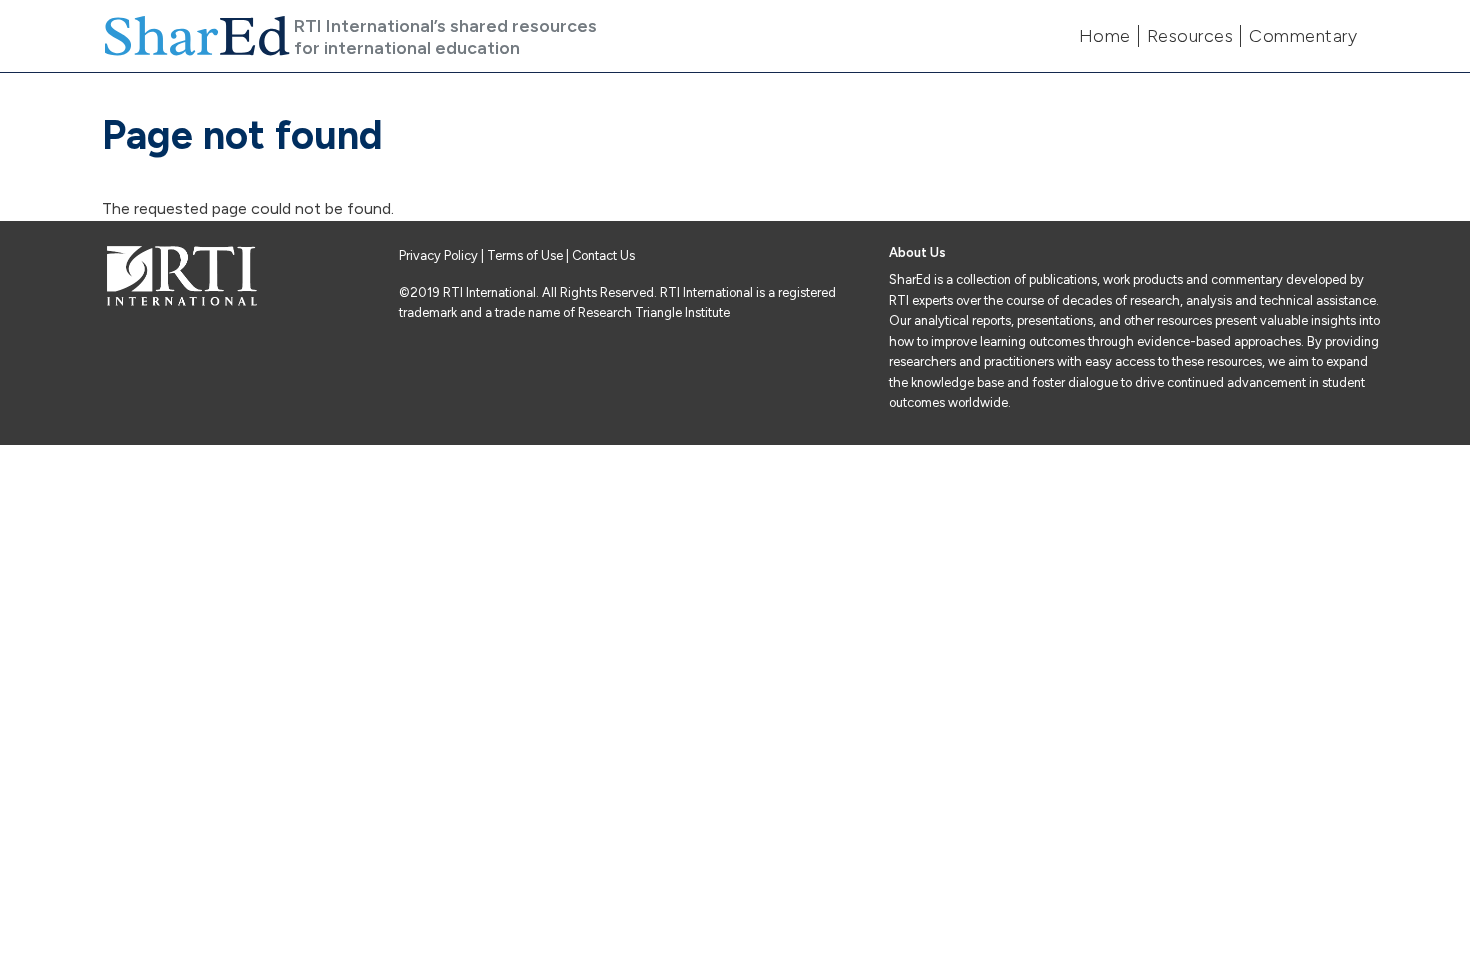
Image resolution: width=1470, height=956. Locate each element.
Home (1105, 36)
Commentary (1303, 36)
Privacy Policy (440, 255)
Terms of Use (525, 255)
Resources (1190, 36)
